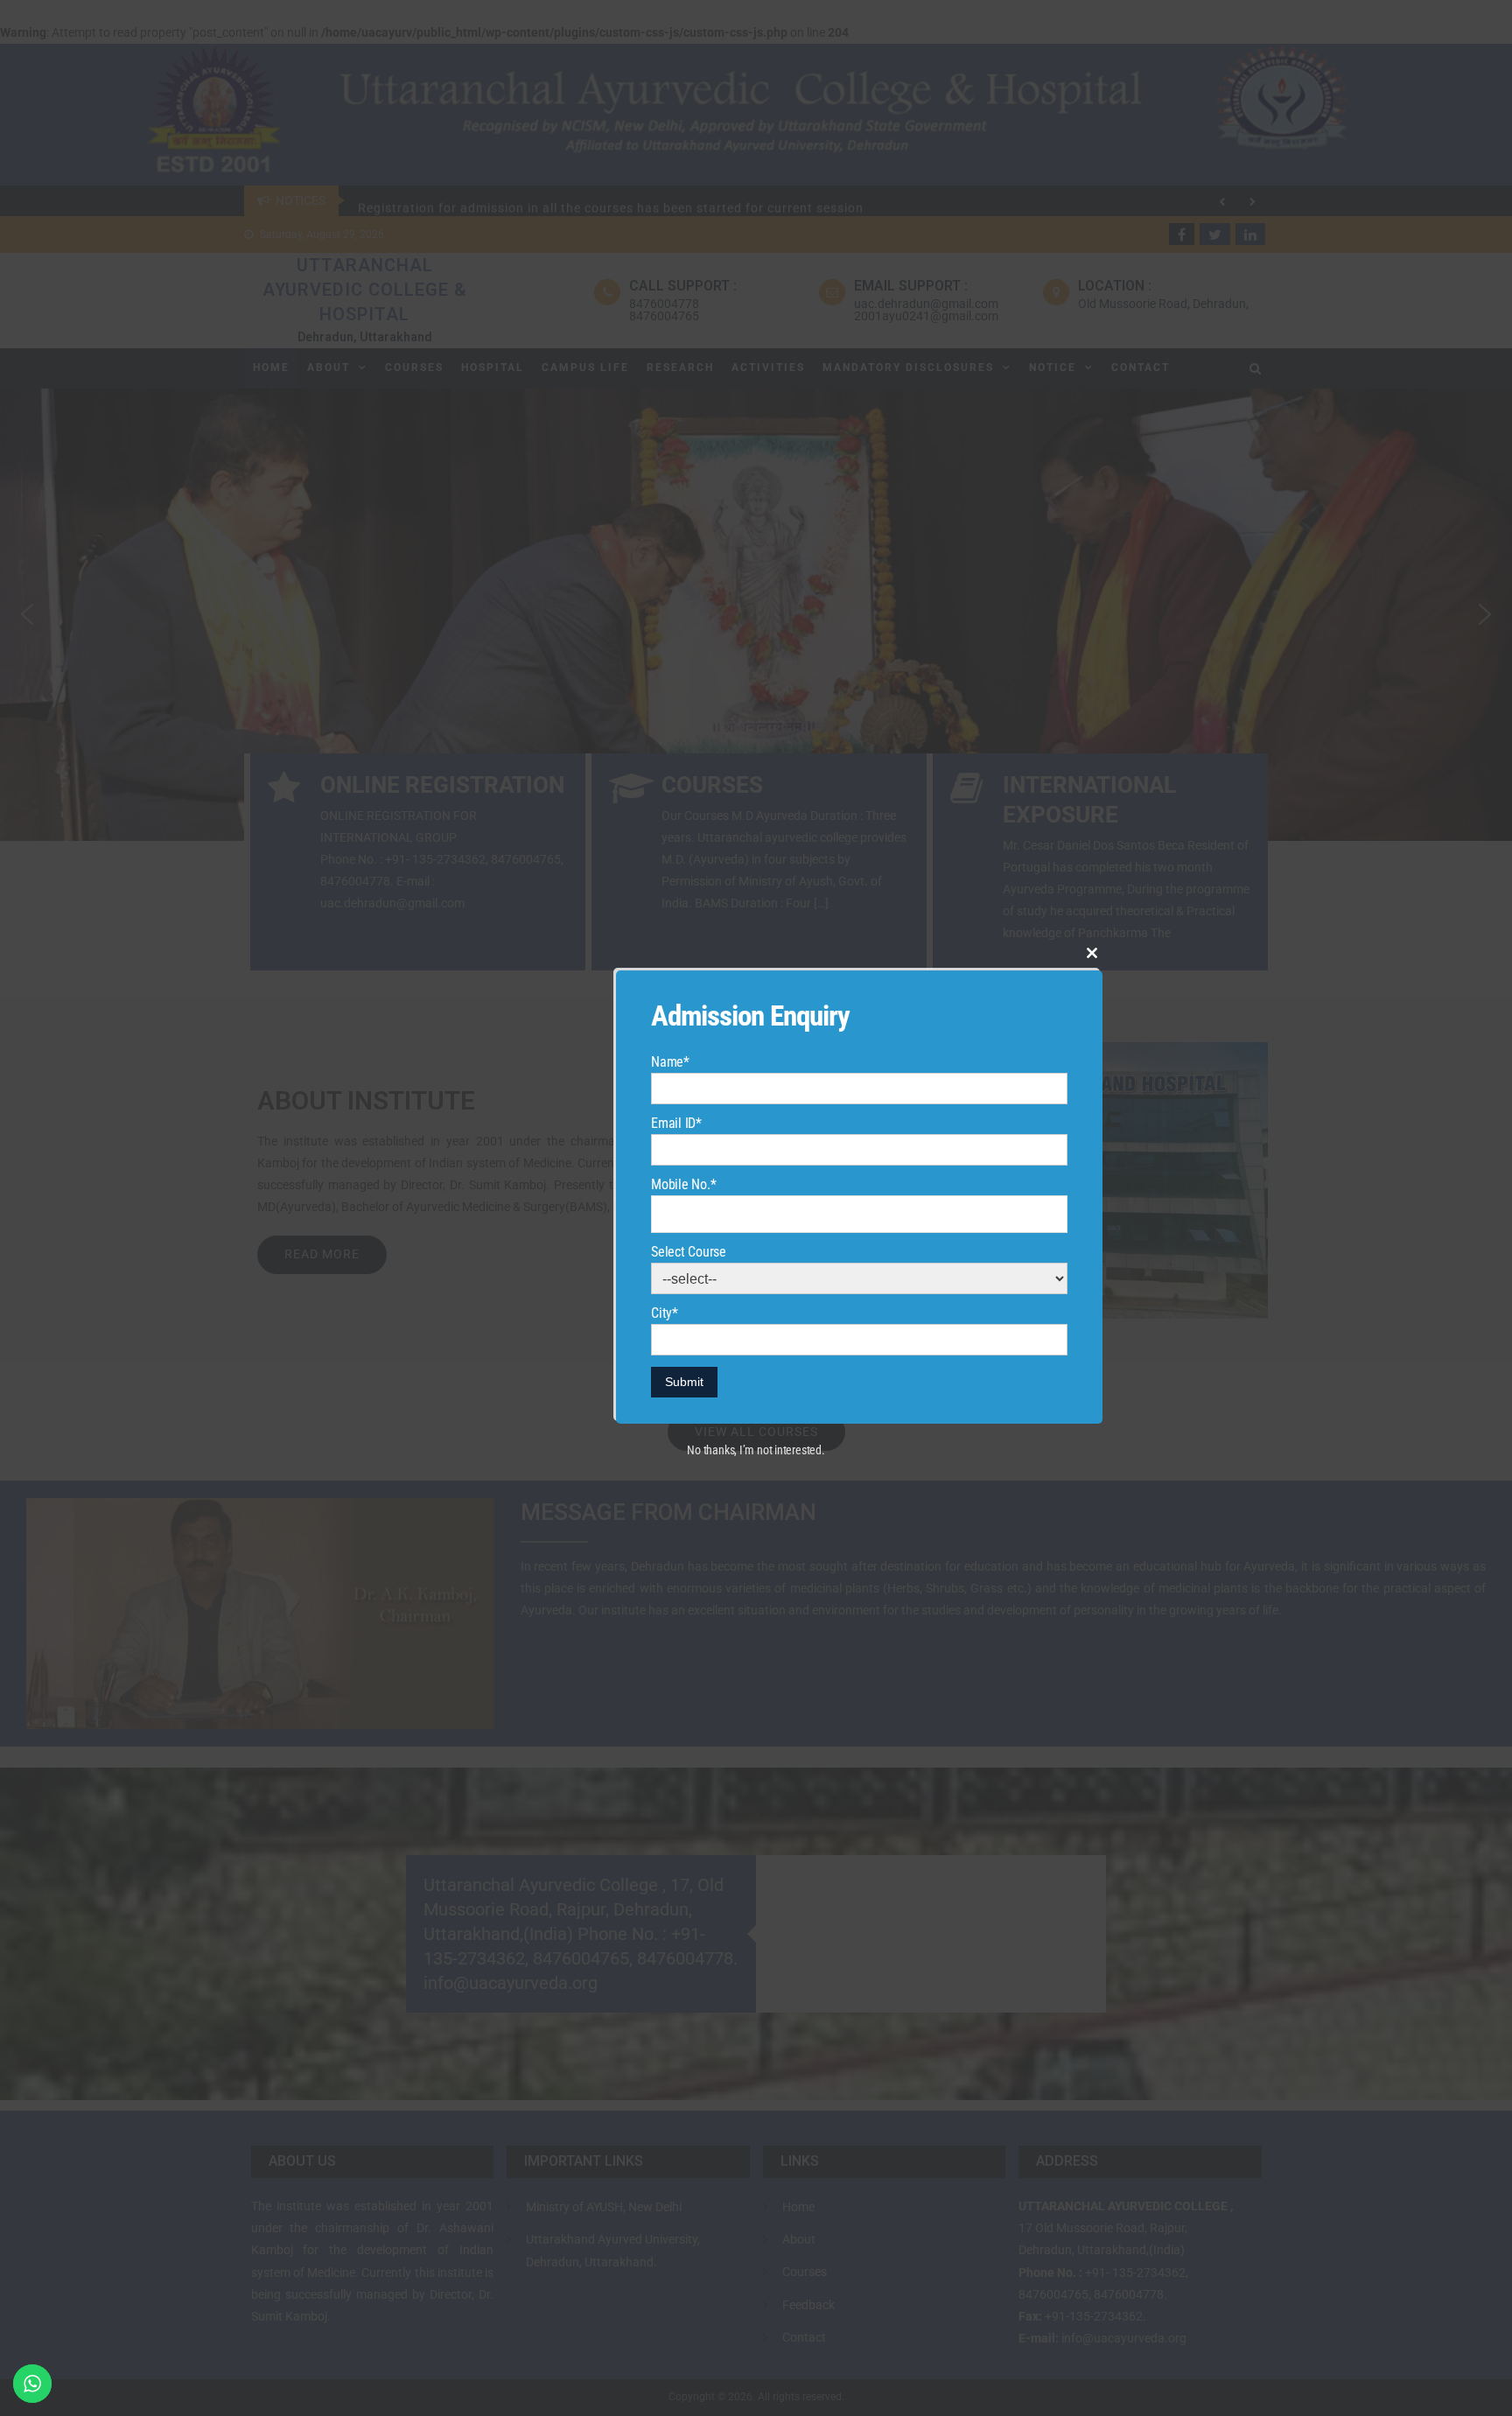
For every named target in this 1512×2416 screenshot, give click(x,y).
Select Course (689, 1252)
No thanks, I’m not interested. (756, 1450)
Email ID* (676, 1123)
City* (665, 1313)
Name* (670, 1062)
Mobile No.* (683, 1184)
